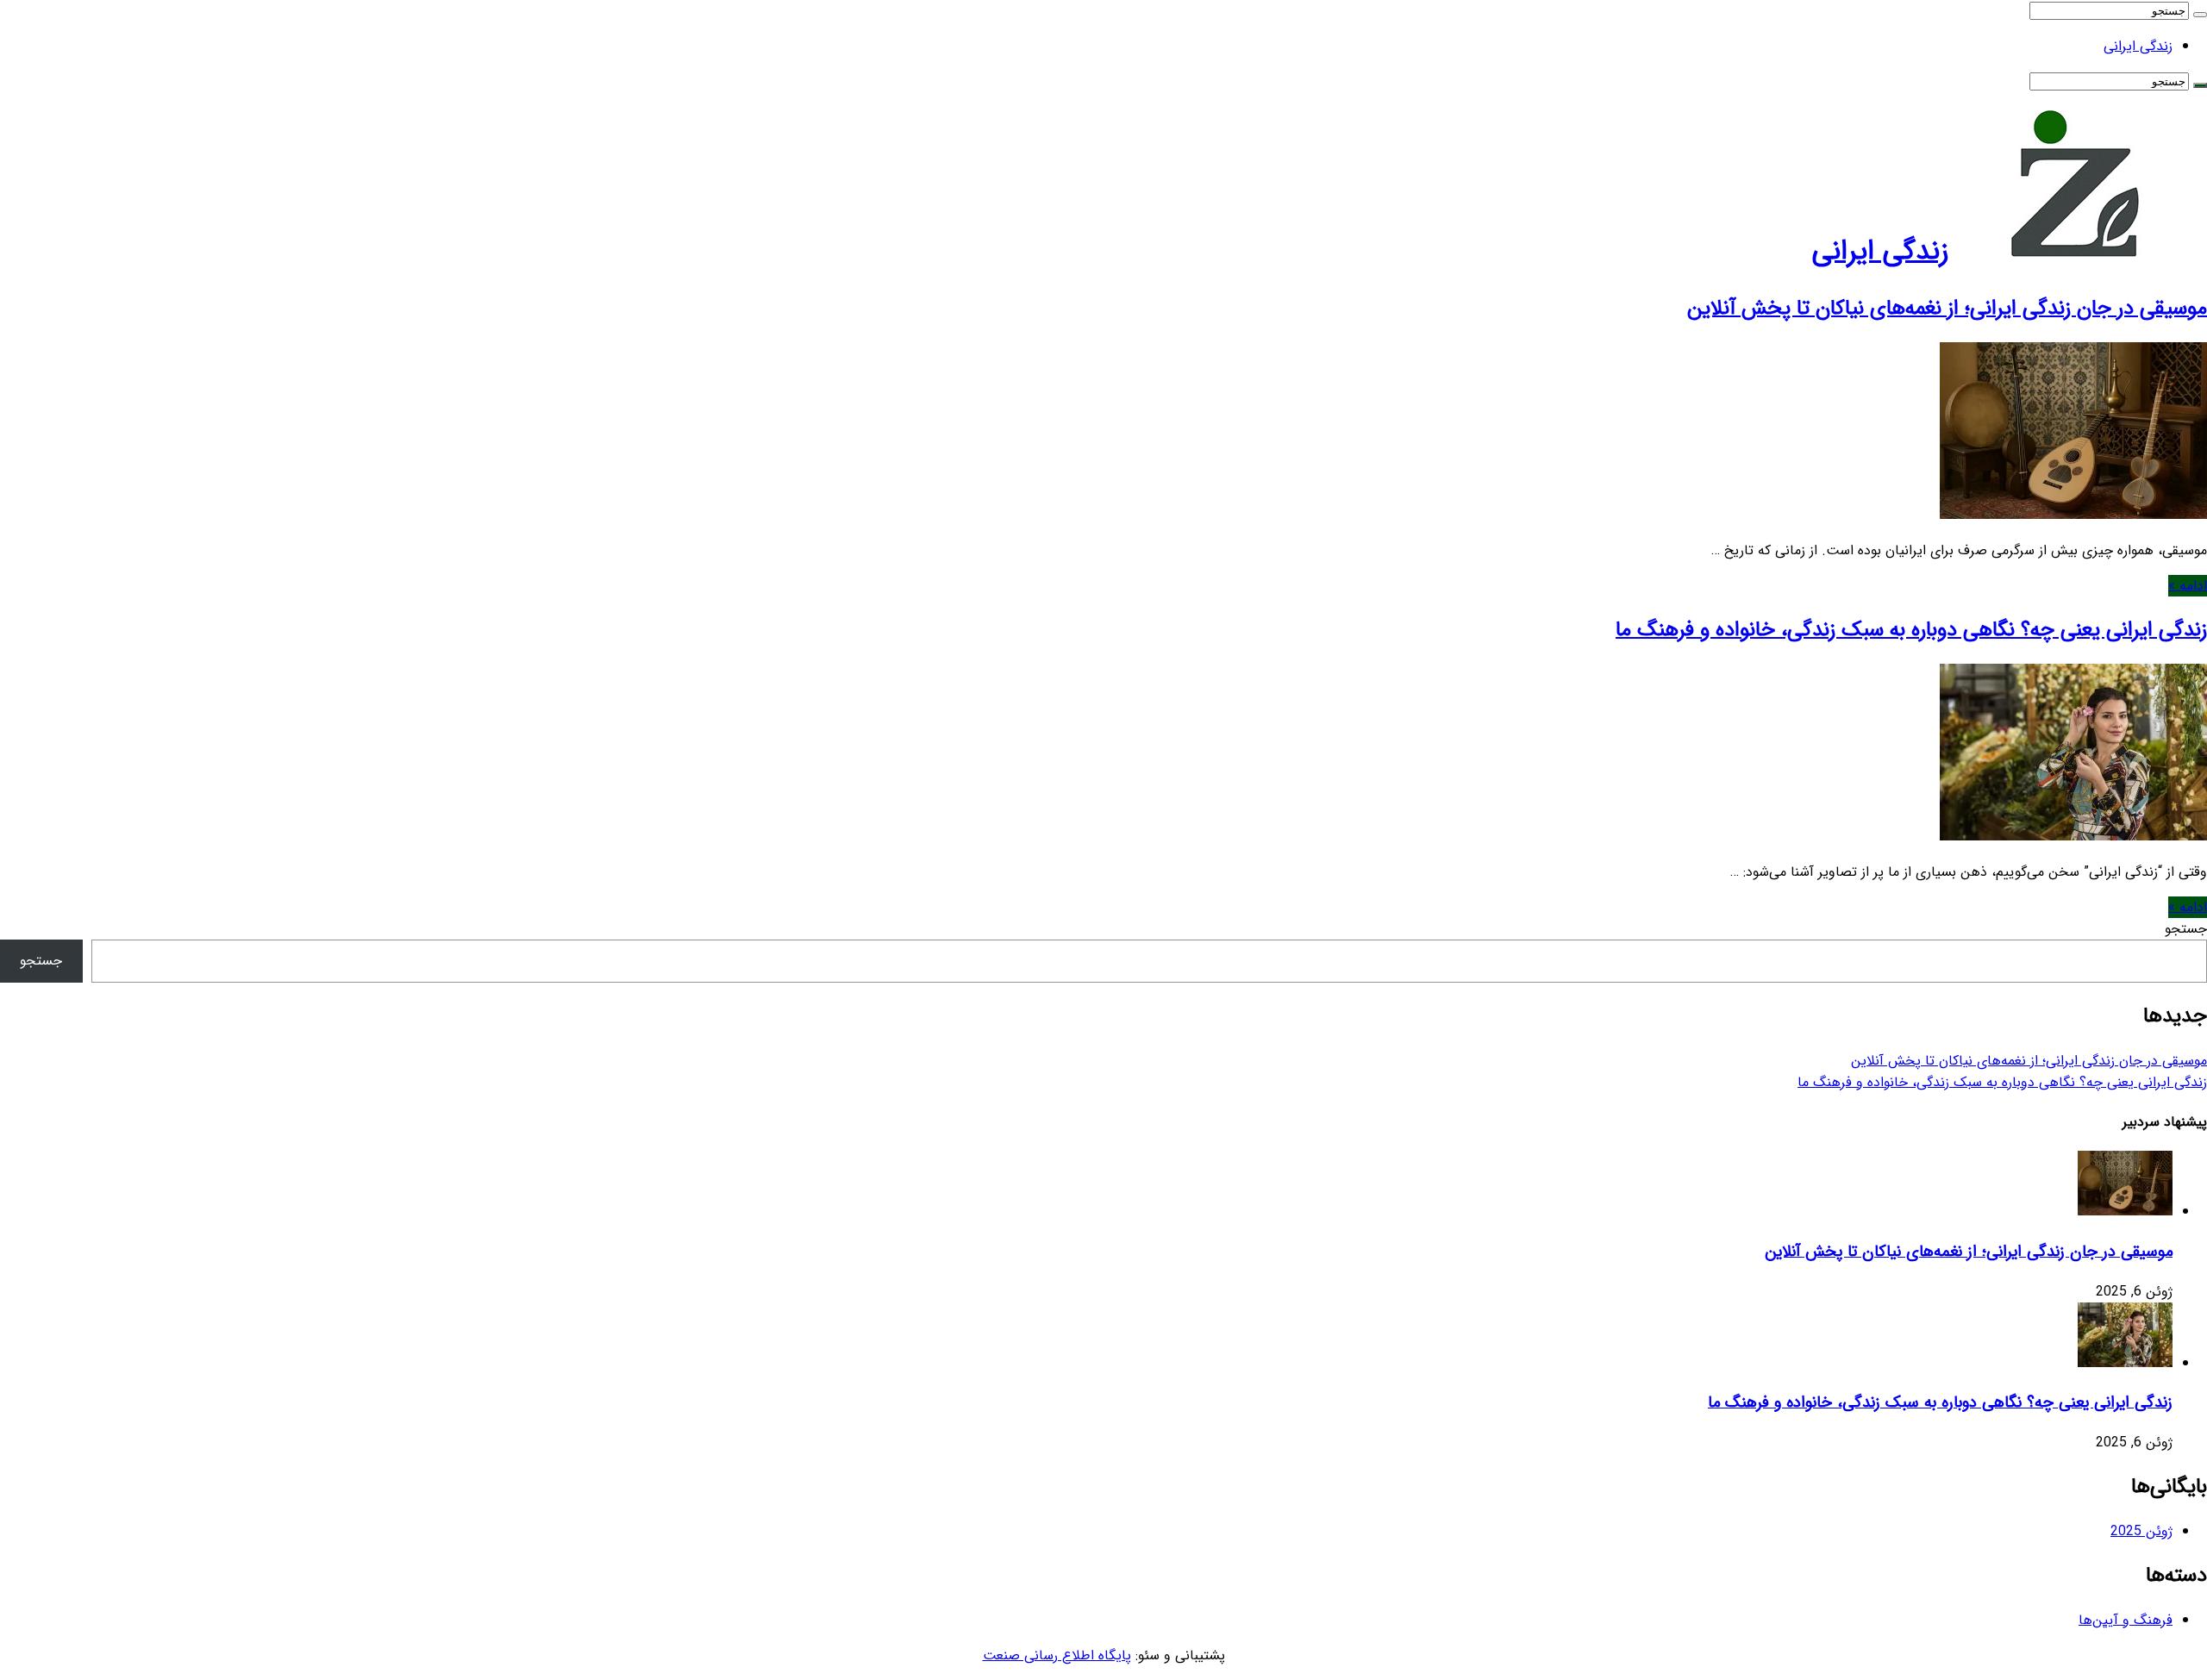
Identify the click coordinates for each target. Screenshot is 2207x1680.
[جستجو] (2200, 15)
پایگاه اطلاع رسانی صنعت (1057, 1655)
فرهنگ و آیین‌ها (2126, 1620)
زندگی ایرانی (2138, 46)
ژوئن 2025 (2141, 1531)
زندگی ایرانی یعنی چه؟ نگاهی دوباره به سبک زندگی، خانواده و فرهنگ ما (1911, 630)
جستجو (2186, 929)
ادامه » (2188, 586)
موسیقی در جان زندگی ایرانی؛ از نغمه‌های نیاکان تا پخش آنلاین (1947, 309)
